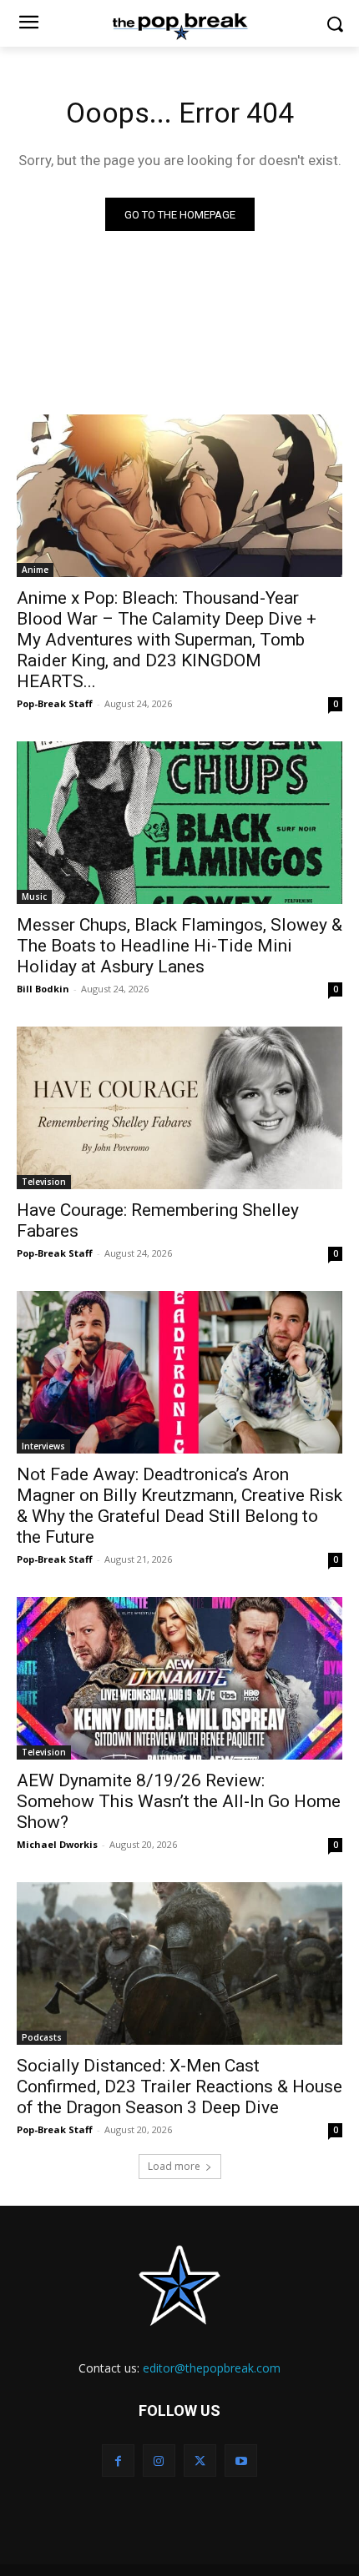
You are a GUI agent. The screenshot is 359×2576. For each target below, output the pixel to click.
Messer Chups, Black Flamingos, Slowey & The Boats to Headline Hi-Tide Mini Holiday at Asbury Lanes (179, 946)
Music (34, 896)
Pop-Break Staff (55, 703)
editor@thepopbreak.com (212, 2368)
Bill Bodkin (43, 989)
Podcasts (42, 2037)
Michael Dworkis (57, 1844)
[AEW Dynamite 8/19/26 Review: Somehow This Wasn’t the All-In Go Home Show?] (179, 1678)
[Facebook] (118, 2461)
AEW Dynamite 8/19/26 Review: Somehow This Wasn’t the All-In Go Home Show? (179, 1801)
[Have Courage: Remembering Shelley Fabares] (179, 1108)
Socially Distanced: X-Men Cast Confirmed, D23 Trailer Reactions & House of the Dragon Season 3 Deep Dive (179, 2086)
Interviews (43, 1446)
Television (44, 1182)
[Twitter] (200, 2461)
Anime (35, 570)
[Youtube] (241, 2461)
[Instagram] (159, 2461)
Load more (174, 2166)
